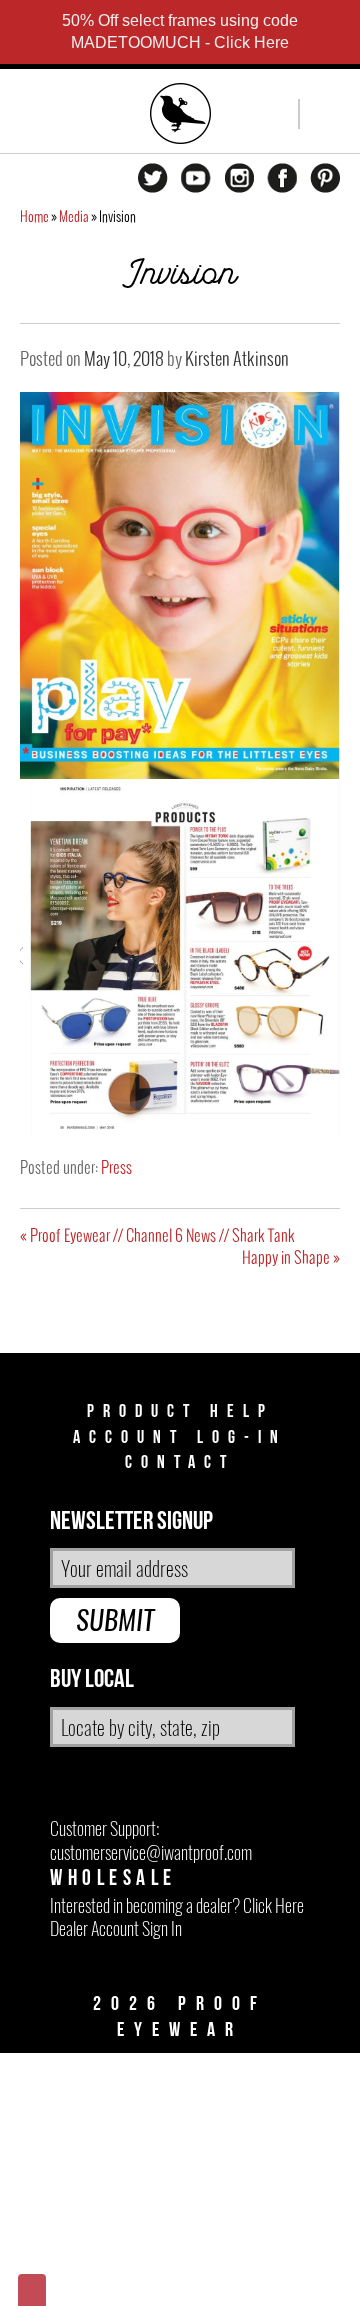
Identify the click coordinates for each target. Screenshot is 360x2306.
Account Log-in (180, 1437)
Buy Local (92, 1679)
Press (116, 1167)
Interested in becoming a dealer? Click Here (177, 1905)
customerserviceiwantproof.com (151, 1852)
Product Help (180, 1411)
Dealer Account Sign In (116, 1928)
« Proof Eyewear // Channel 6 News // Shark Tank (157, 1235)
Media (74, 216)
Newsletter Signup (131, 1521)
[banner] (181, 116)
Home (34, 216)
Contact (180, 1462)
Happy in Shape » (291, 1257)
